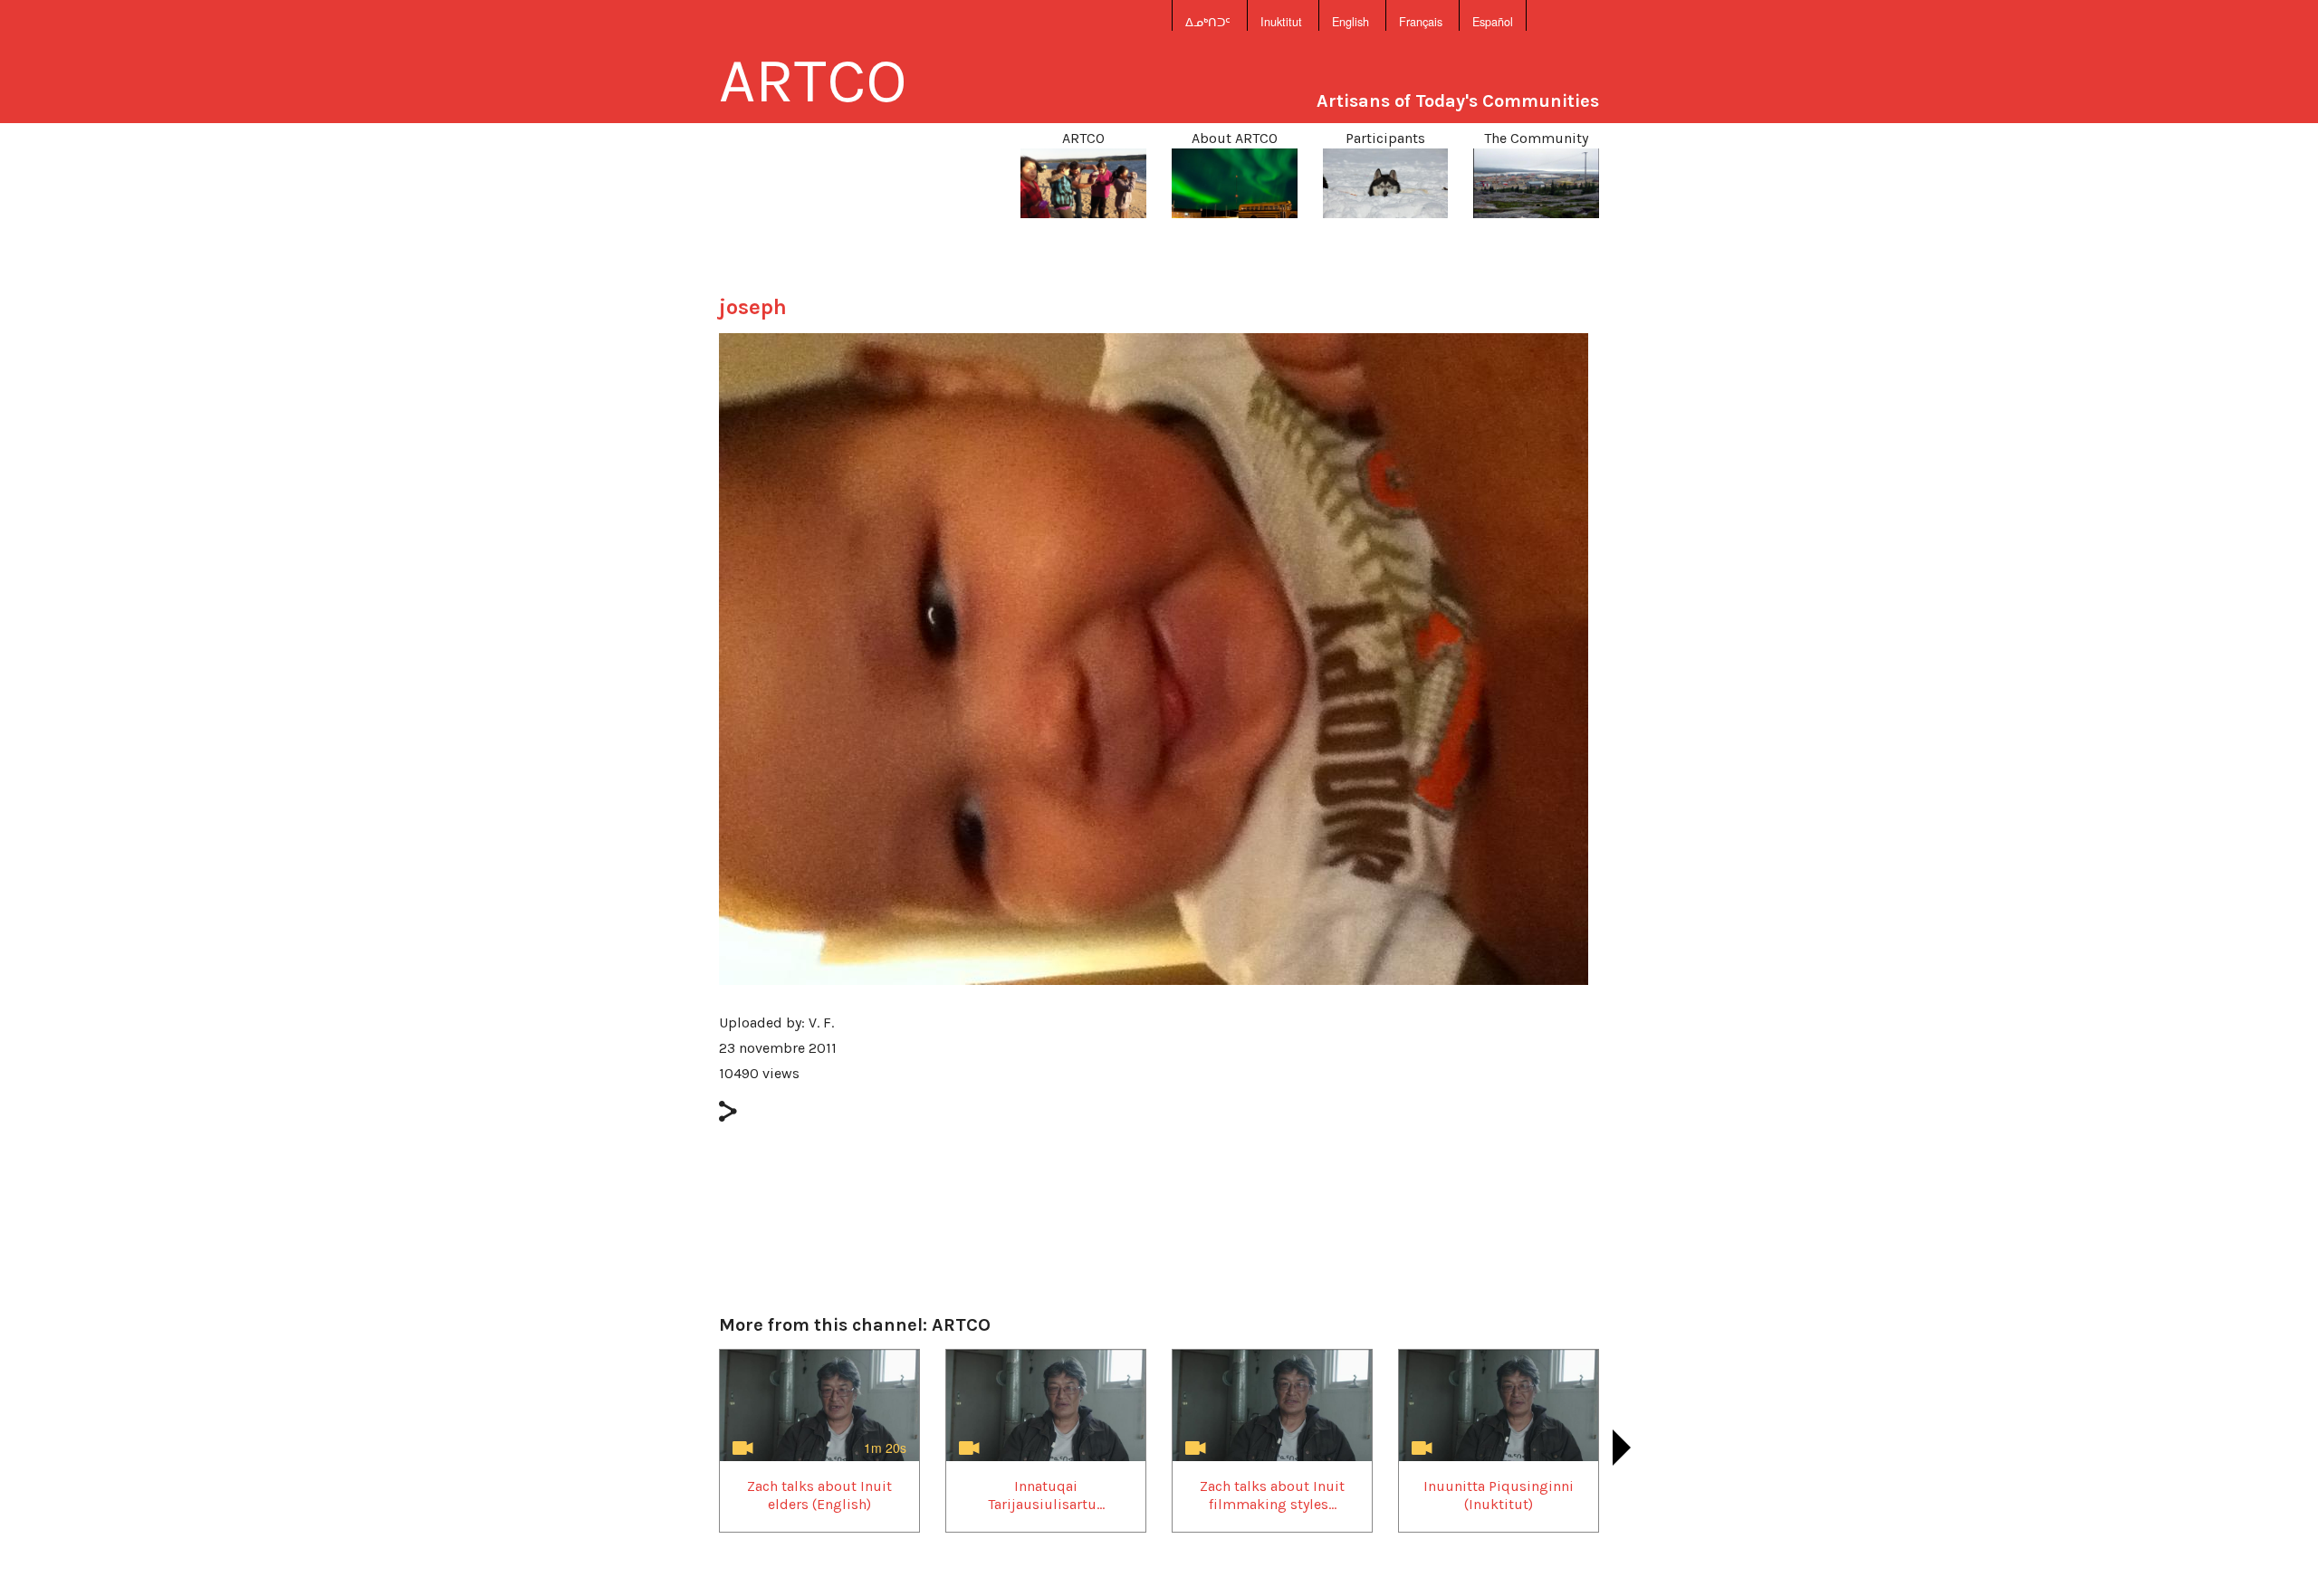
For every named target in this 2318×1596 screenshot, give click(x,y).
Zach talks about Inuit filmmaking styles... (1272, 1495)
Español (1493, 22)
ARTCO (813, 81)
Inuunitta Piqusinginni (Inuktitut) (1499, 1495)
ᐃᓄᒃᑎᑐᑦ (1208, 22)
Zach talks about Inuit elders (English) (819, 1495)
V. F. (821, 1023)
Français (1421, 22)
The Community (1536, 138)
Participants (1385, 138)
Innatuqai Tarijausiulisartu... (1046, 1495)
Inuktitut (1281, 22)
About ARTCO (1235, 138)
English (1351, 22)
